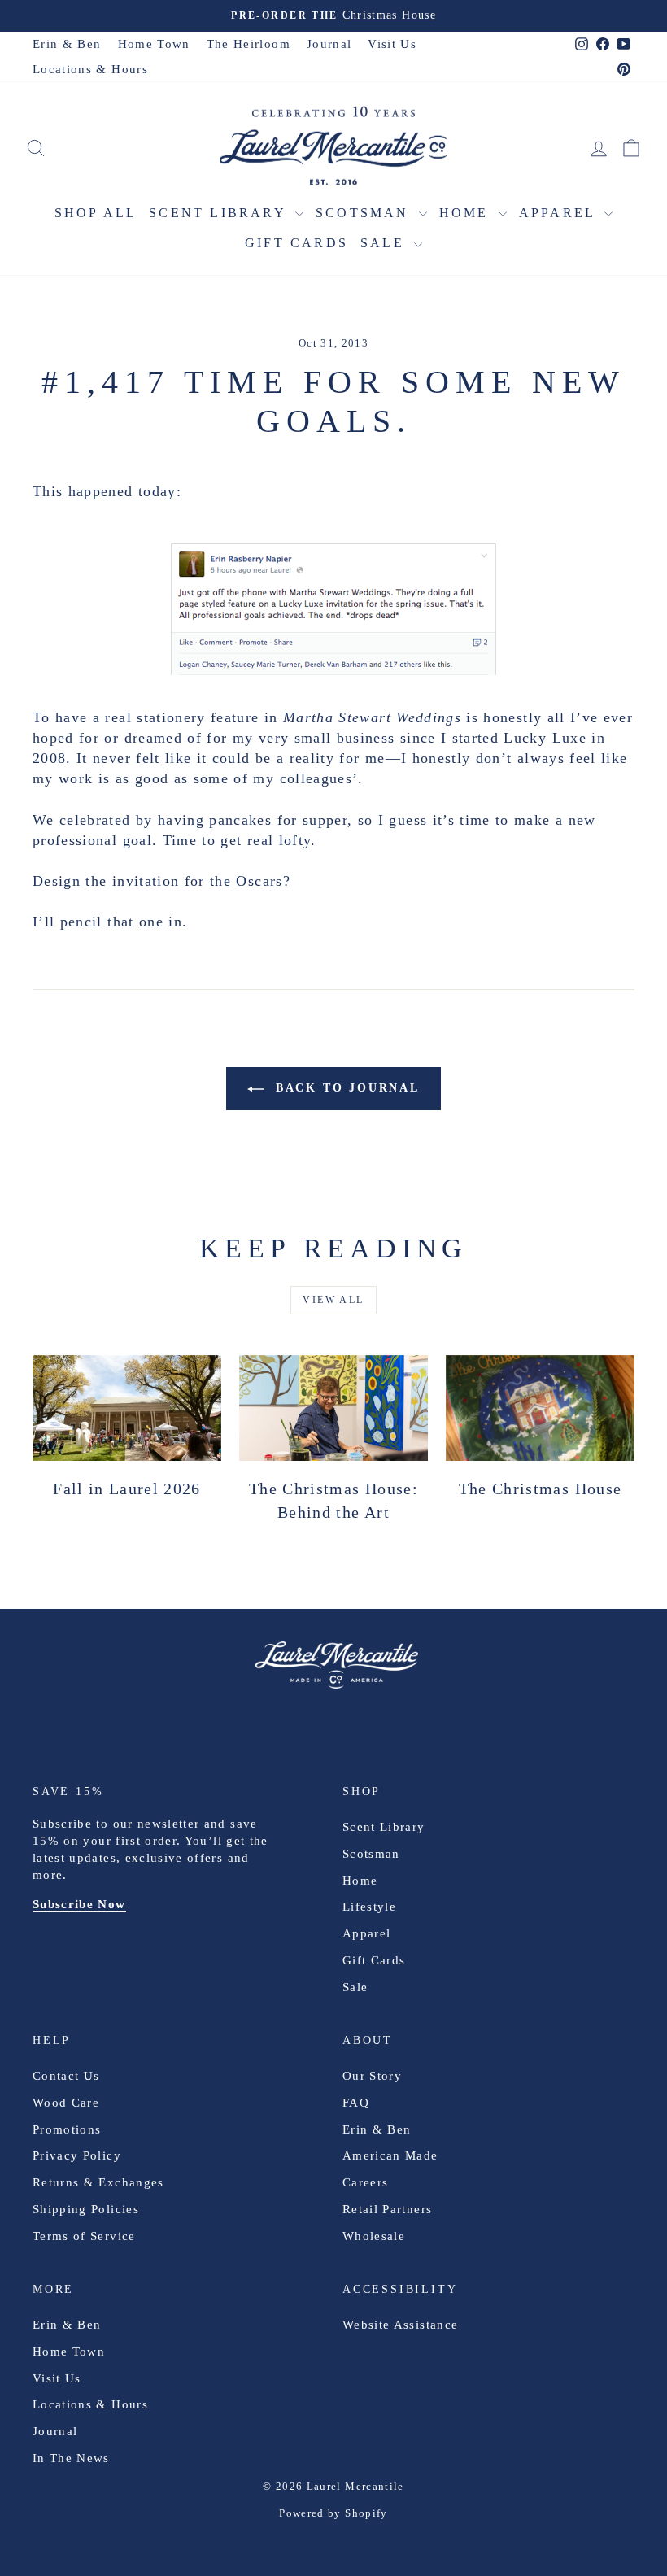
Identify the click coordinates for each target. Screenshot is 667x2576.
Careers (365, 2182)
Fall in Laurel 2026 (127, 1489)
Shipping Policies (86, 2209)
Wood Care (66, 2103)
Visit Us (392, 44)
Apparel (560, 213)
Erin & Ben (67, 44)
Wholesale (374, 2236)
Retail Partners (387, 2209)
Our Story (372, 2076)
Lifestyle (369, 1907)
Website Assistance (400, 2325)
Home (467, 213)
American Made (390, 2155)
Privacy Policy (77, 2155)
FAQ (356, 2103)
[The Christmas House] (540, 1408)
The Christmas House (541, 1489)
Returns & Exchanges (98, 2182)
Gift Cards (296, 243)
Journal (329, 44)
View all (333, 1300)
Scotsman (365, 213)
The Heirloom (248, 44)
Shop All (96, 213)
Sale (385, 243)
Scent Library (220, 213)
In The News (71, 2458)
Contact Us (66, 2076)
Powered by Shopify (333, 2513)
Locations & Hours (90, 69)
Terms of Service (84, 2236)
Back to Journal (345, 1088)
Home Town (154, 44)
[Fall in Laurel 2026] (127, 1408)
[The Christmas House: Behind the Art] (333, 1408)
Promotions (67, 2129)
